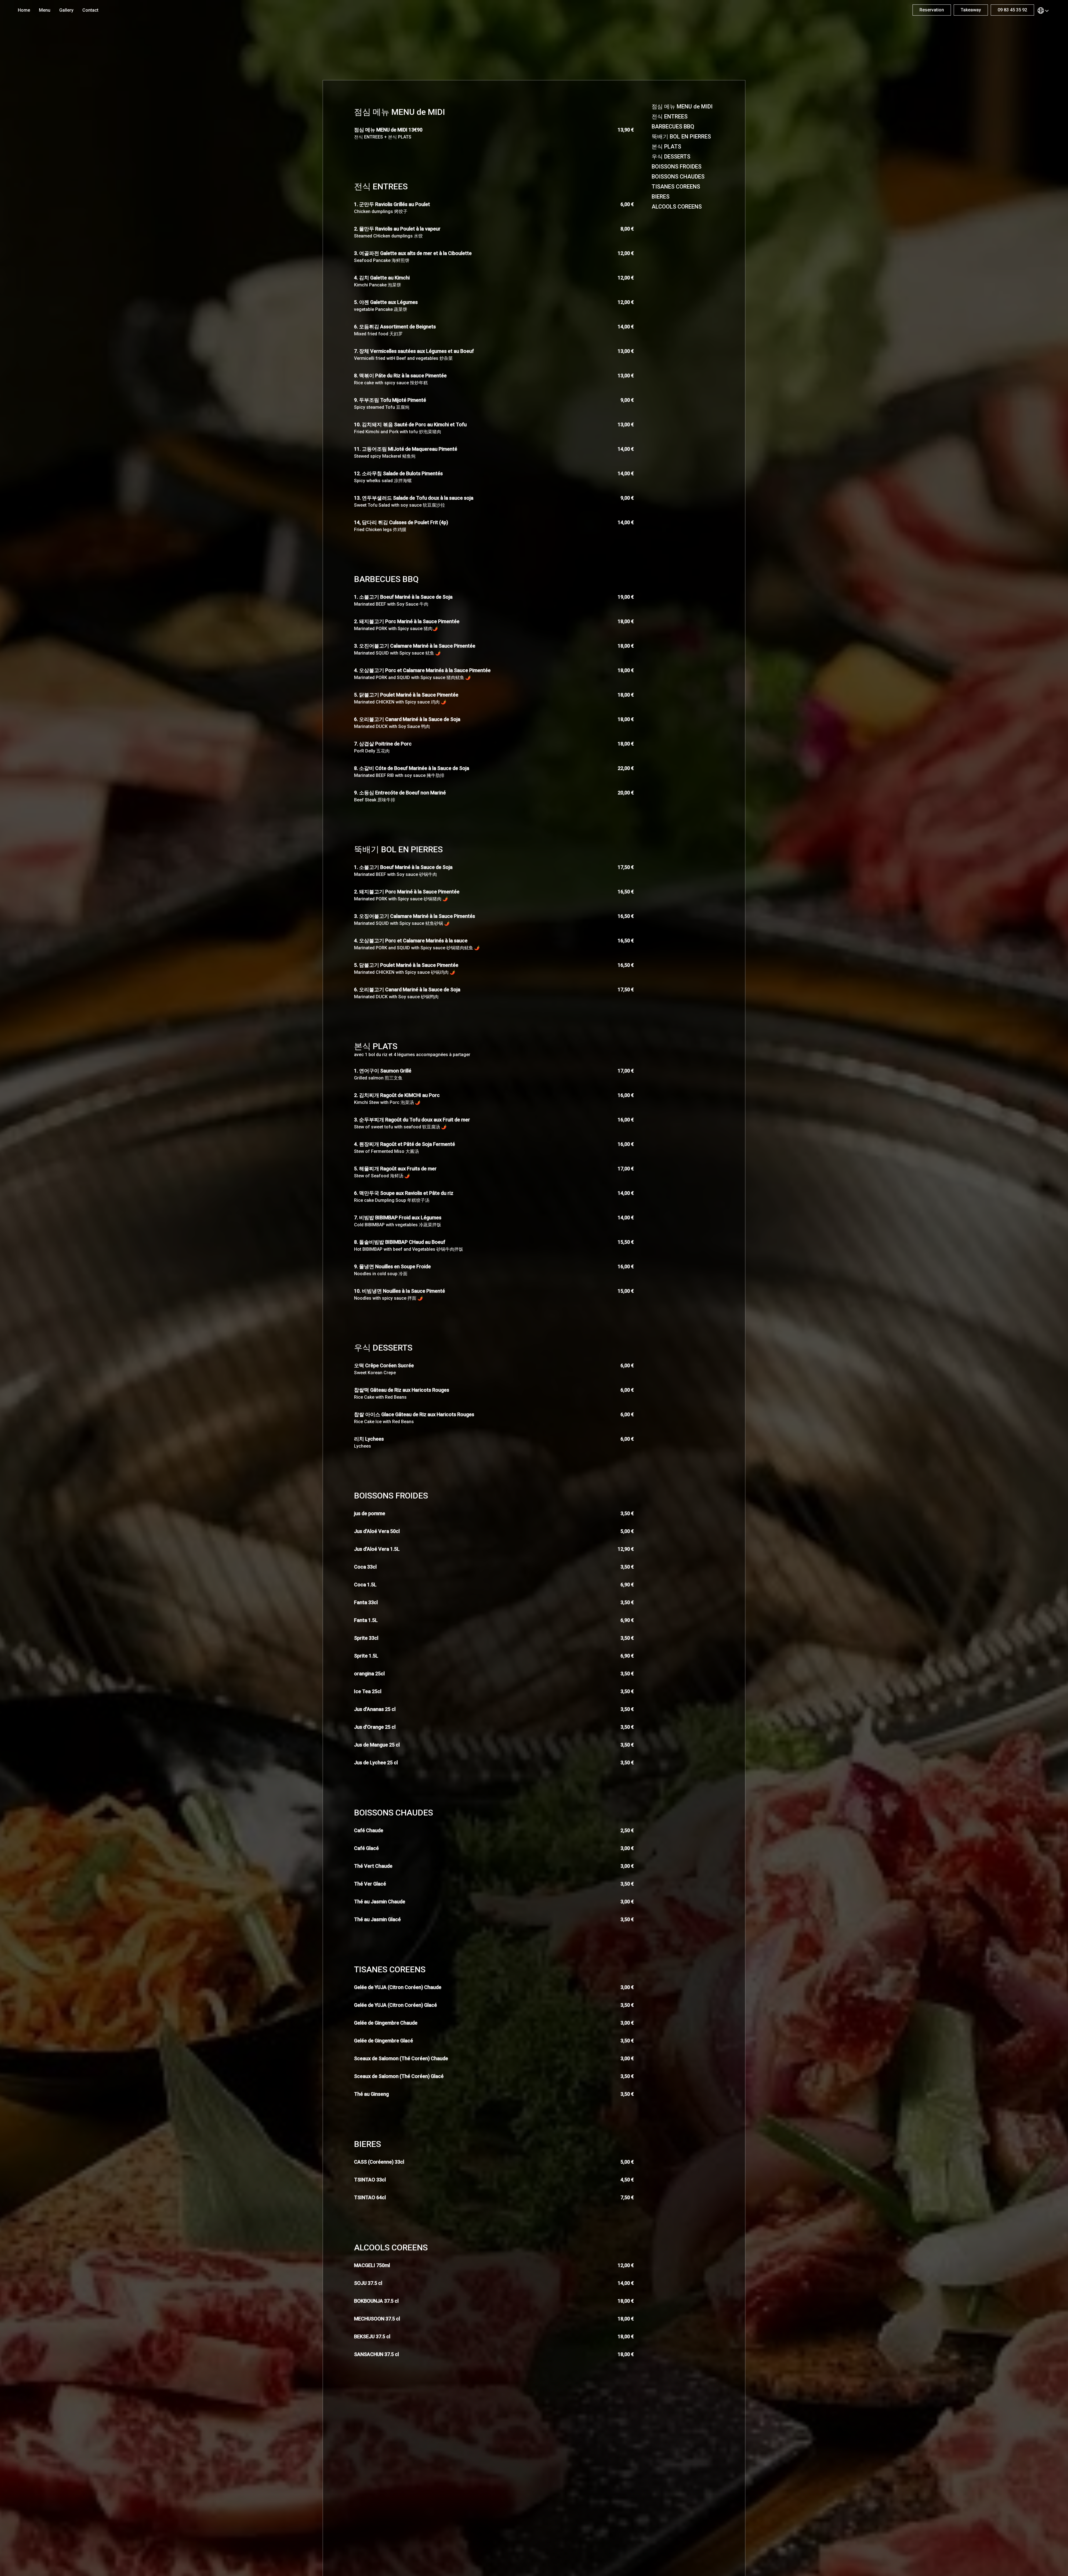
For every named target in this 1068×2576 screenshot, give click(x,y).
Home (24, 10)
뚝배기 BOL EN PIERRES (681, 137)
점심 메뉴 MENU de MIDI (682, 106)
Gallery (66, 10)
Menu (45, 10)
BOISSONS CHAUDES (678, 177)
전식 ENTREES (670, 117)
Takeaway (971, 10)
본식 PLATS (666, 147)
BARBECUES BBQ (673, 127)
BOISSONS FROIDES (677, 167)
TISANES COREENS (676, 187)
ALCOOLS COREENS (677, 207)
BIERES (661, 197)
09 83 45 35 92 (1012, 10)
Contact (90, 10)
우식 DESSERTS (671, 157)
